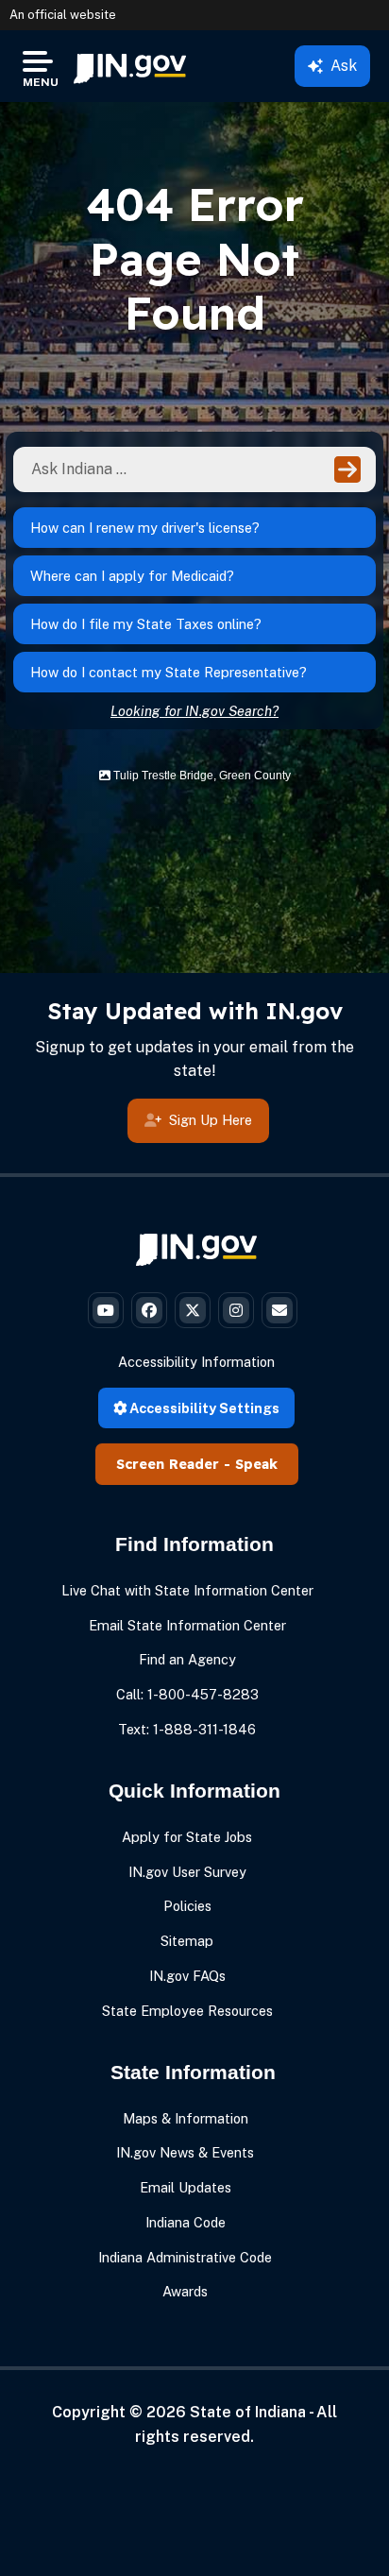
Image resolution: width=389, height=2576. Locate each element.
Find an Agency (187, 1659)
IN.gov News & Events (185, 2152)
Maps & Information (186, 2118)
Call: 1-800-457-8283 (187, 1694)
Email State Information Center (187, 1625)
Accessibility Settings (203, 1408)
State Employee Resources (187, 2011)
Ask (344, 66)
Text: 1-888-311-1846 (187, 1729)
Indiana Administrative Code (185, 2257)
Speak (256, 1464)
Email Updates (186, 2187)
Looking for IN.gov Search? (194, 711)
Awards (185, 2291)
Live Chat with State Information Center (187, 1590)
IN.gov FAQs (187, 1976)
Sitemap (187, 1941)
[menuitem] (130, 66)
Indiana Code (186, 2222)
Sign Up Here (211, 1120)
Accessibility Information (196, 1362)
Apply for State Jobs (187, 1837)
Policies (187, 1906)
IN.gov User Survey (187, 1872)
